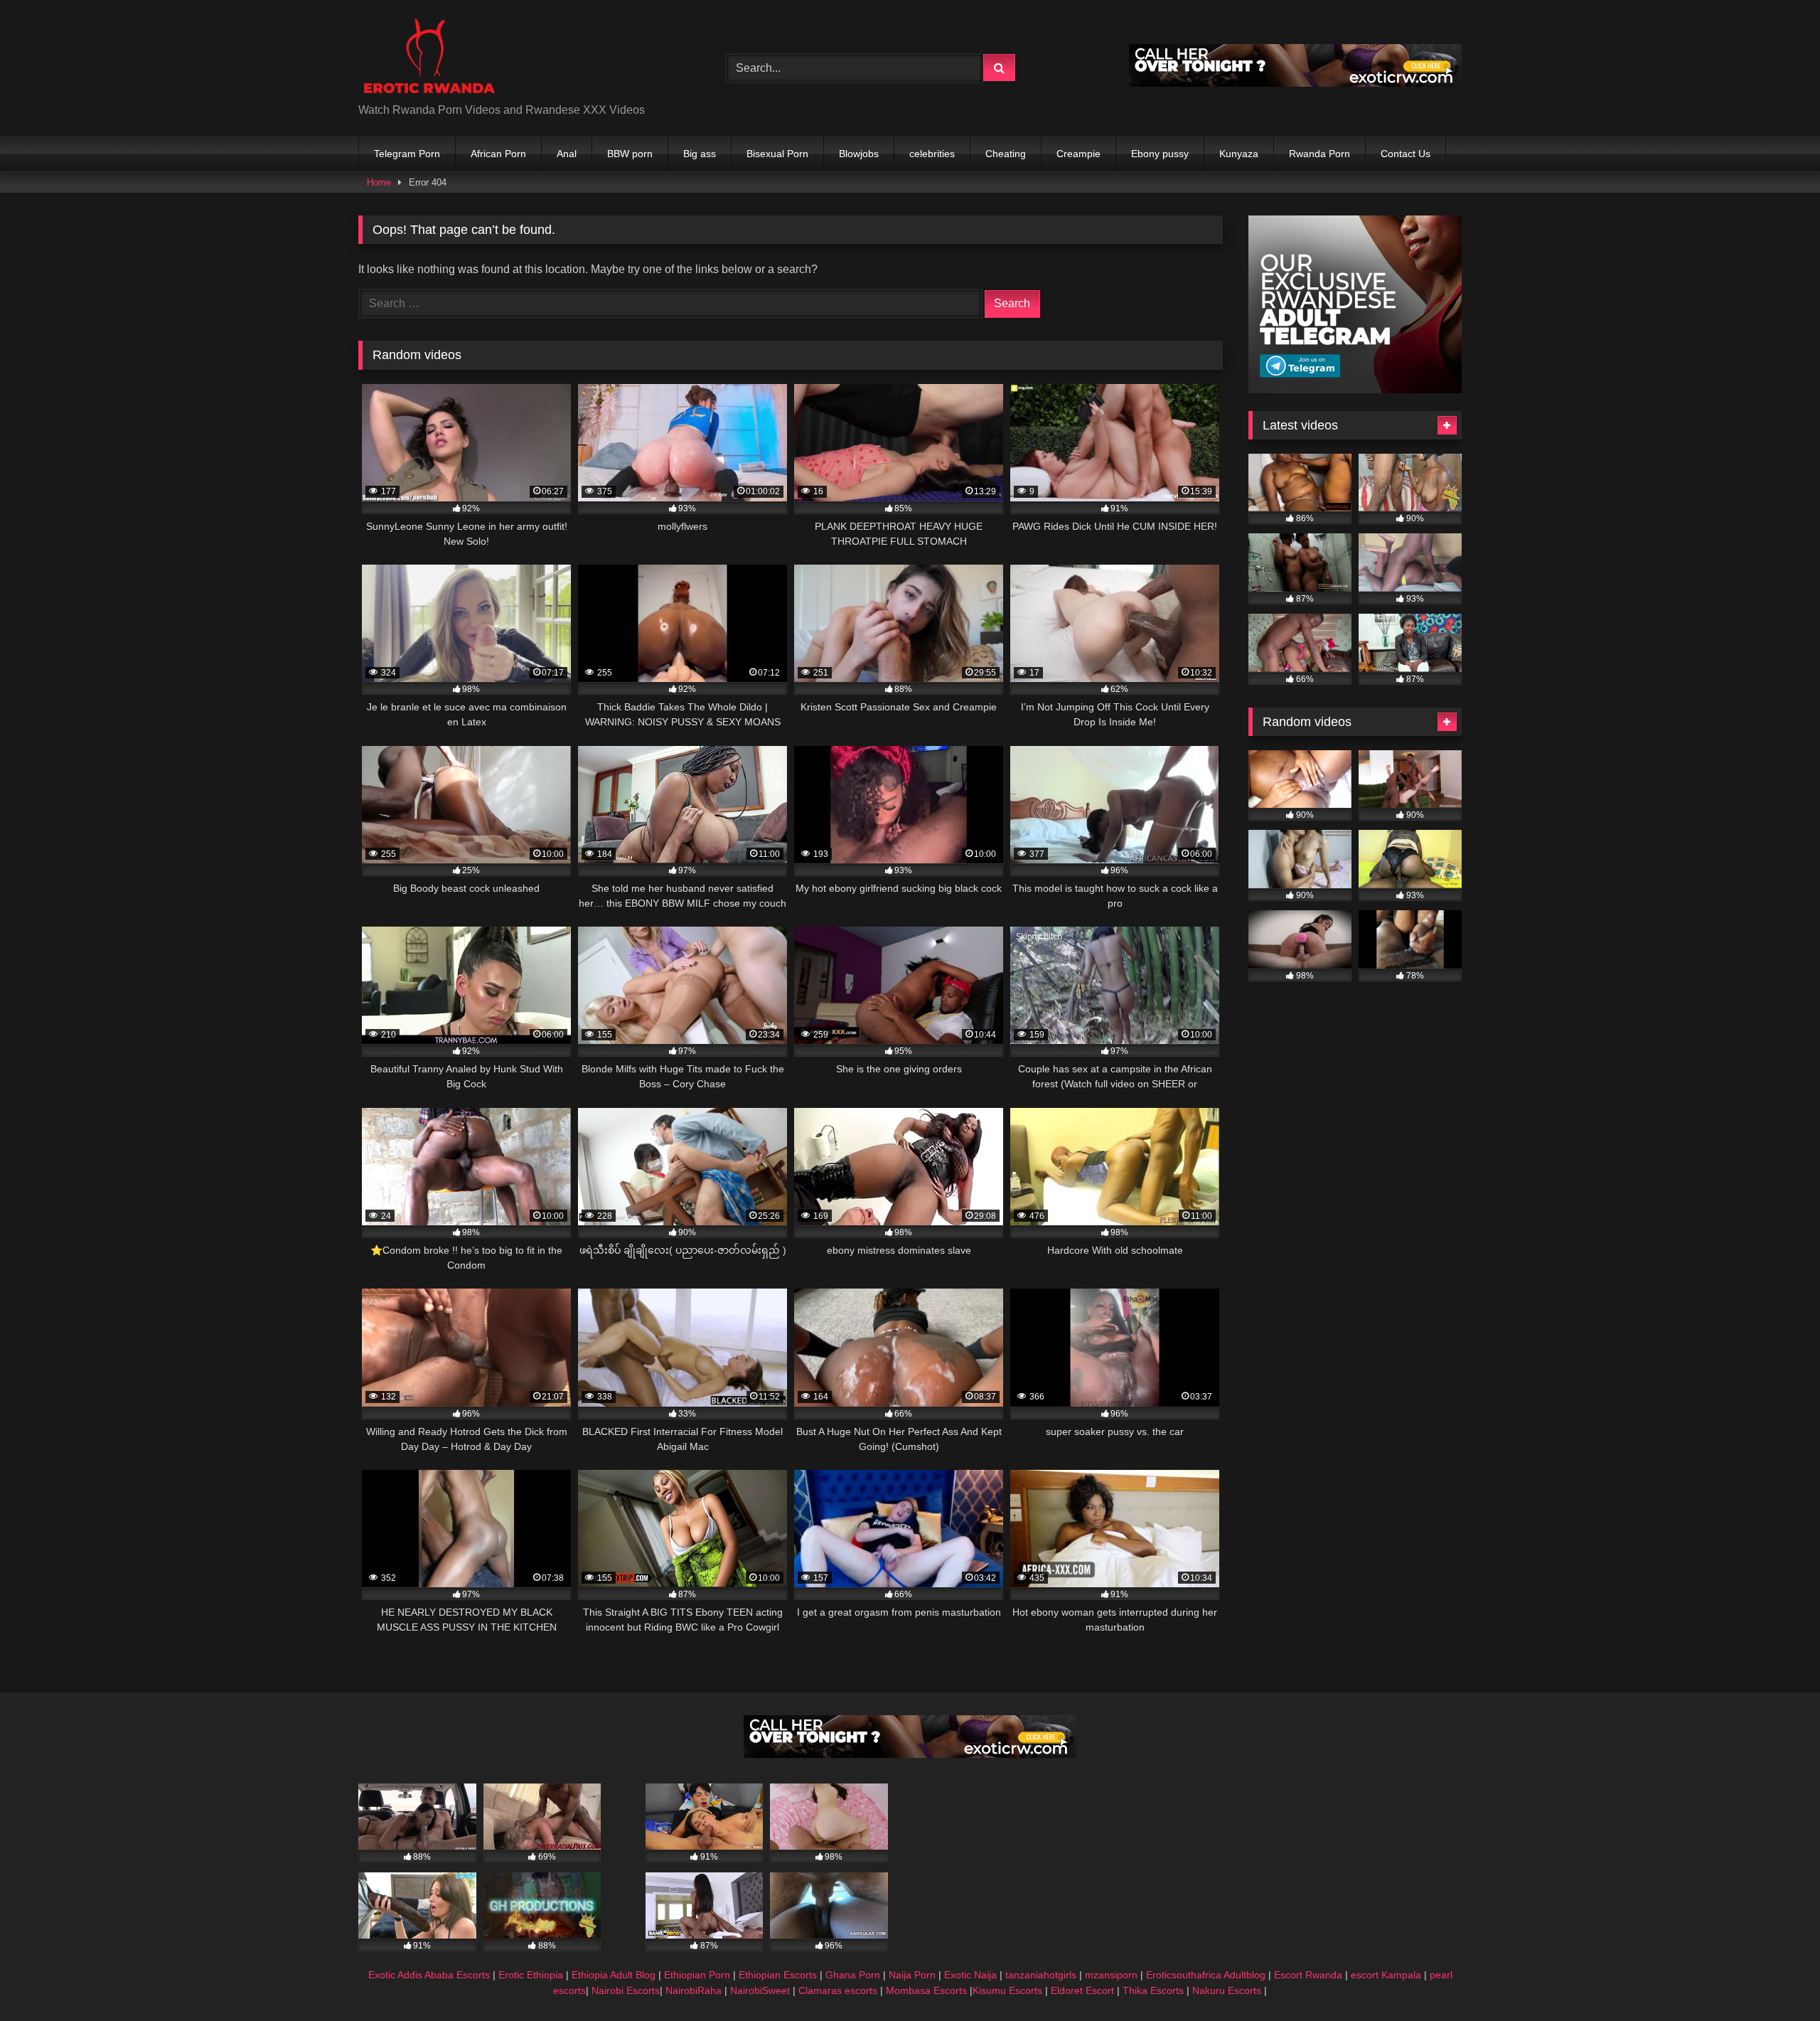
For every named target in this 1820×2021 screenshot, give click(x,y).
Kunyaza (1239, 154)
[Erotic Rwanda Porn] (429, 57)
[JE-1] (1355, 389)
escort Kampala (1386, 1975)
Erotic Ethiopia (531, 1975)
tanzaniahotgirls (1041, 1975)
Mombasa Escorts (926, 1990)
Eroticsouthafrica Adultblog (1206, 1975)
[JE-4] (1295, 83)
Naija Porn (912, 1975)
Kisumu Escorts (1007, 1990)
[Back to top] (1776, 1979)
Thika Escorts (1153, 1990)
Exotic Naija (970, 1975)
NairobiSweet (760, 1990)
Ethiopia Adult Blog (614, 1975)
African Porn (498, 154)
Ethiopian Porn (697, 1975)
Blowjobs (859, 154)
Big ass (700, 154)
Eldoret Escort (1082, 1990)
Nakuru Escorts (1227, 1990)
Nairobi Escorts (626, 1990)
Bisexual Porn (777, 154)
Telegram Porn (407, 154)
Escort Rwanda (1308, 1975)
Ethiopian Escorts (778, 1975)
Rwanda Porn (1319, 154)
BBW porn (630, 154)
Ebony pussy (1160, 154)
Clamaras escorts (838, 1990)
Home (379, 182)
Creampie (1078, 154)
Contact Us (1406, 154)
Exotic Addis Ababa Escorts (429, 1975)
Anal (567, 154)
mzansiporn (1111, 1975)
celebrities (932, 154)
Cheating (1006, 154)
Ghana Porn (853, 1975)
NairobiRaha (694, 1990)
